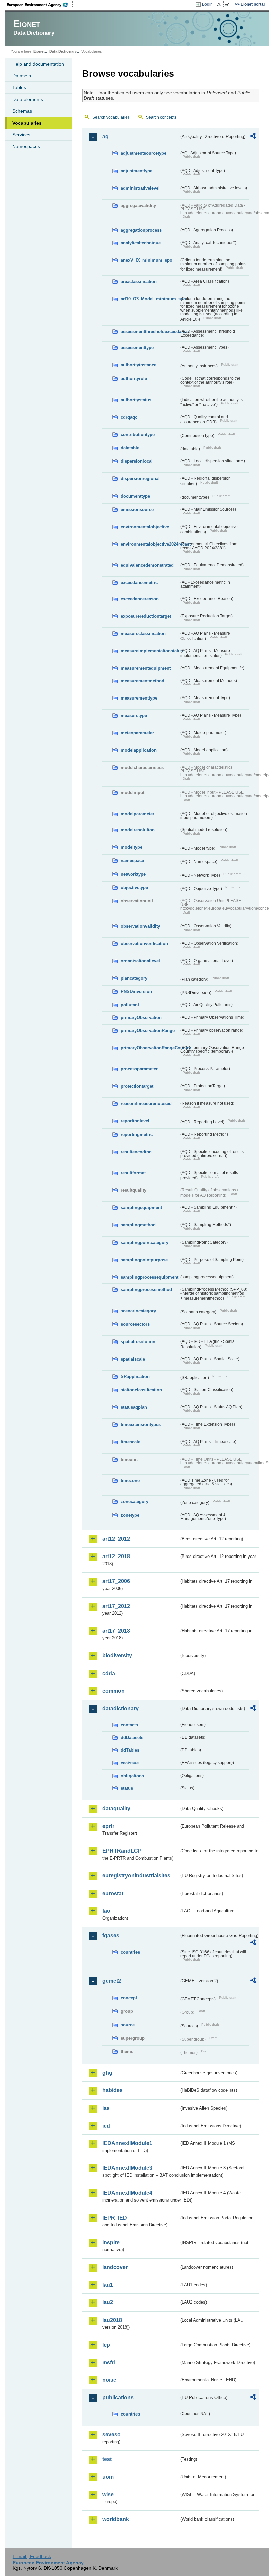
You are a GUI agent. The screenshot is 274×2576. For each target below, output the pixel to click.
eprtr (108, 1826)
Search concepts (161, 117)
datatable (130, 448)
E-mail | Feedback (32, 2556)
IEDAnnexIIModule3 (127, 2168)
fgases (111, 1936)
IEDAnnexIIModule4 (127, 2193)
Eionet (39, 51)
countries (130, 1952)
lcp (106, 2345)
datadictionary (120, 1708)
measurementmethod (143, 681)
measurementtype (139, 698)
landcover (115, 2267)
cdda (109, 1673)
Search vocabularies (111, 117)
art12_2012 (116, 1539)
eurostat (113, 1893)
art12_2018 (116, 1556)
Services (21, 135)
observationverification (144, 943)
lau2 (108, 2302)
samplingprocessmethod (146, 1290)
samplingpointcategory (145, 1242)
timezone (130, 1480)
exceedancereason (140, 599)
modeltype (131, 847)
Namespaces (26, 146)
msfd (109, 2363)
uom (108, 2477)
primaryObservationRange (148, 1030)
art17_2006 (116, 1581)
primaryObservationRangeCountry (150, 1048)
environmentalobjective (145, 527)
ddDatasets (132, 1738)
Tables (19, 87)
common (113, 1691)
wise (108, 2495)
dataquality (116, 1808)
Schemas (22, 111)
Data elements (28, 99)
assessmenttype (137, 348)
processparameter (139, 1069)
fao (106, 1911)
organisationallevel (140, 961)
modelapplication (139, 750)
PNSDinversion (136, 992)
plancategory (134, 978)
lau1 (108, 2285)
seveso (111, 2434)
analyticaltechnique (141, 243)
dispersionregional (140, 479)
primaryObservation (141, 1018)
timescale (130, 1442)
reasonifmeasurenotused (146, 1104)
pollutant (130, 1005)
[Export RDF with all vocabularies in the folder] (253, 137)
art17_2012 (116, 1606)
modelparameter (138, 814)
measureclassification (143, 633)
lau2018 (112, 2320)
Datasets (22, 76)
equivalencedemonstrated (147, 565)
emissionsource (137, 509)
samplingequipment (141, 1208)
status (127, 1788)
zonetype (130, 1515)
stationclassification (141, 1390)
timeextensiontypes (141, 1425)
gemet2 (112, 1981)
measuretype (134, 715)
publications (118, 2398)
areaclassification (139, 281)
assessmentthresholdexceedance (150, 332)
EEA (40, 5)
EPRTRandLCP (122, 1851)
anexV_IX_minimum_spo (147, 260)
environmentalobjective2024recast (150, 544)
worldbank (116, 2519)
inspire (111, 2242)
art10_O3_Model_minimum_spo (150, 299)
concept (129, 1998)
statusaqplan (134, 1407)
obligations (132, 1776)
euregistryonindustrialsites (136, 1876)
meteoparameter (137, 733)
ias (106, 2108)
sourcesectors (135, 1324)
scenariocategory (138, 1311)
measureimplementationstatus (150, 651)
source (128, 2025)
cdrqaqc (129, 417)
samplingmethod (138, 1225)
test (107, 2459)
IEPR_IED (115, 2218)
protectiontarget (137, 1086)
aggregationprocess (141, 230)
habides (112, 2090)
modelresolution (138, 830)
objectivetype (134, 888)
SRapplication (135, 1376)
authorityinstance (139, 365)
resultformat (133, 1173)
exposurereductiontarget (146, 616)
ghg (107, 2073)
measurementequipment (146, 668)
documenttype (135, 496)
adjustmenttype (136, 171)
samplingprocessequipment (150, 1277)
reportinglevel (135, 1121)
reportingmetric (137, 1134)
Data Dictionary (63, 51)
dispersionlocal (137, 461)
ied (106, 2126)
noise (109, 2380)
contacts (129, 1725)
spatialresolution (138, 1342)
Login (207, 4)
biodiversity (117, 1656)
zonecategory (134, 1501)
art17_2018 (116, 1631)
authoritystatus (136, 400)
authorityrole (134, 378)
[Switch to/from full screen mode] (228, 5)
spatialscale (133, 1359)
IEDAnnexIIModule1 (127, 2143)
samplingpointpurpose (144, 1260)
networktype (133, 874)
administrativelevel (140, 188)
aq (105, 137)
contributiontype (138, 435)
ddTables (130, 1750)
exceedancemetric (139, 583)
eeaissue (130, 1763)
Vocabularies (27, 123)
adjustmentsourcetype (144, 153)
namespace (132, 861)
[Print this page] (220, 5)
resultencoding (136, 1152)
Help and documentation (38, 64)
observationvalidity (140, 926)
